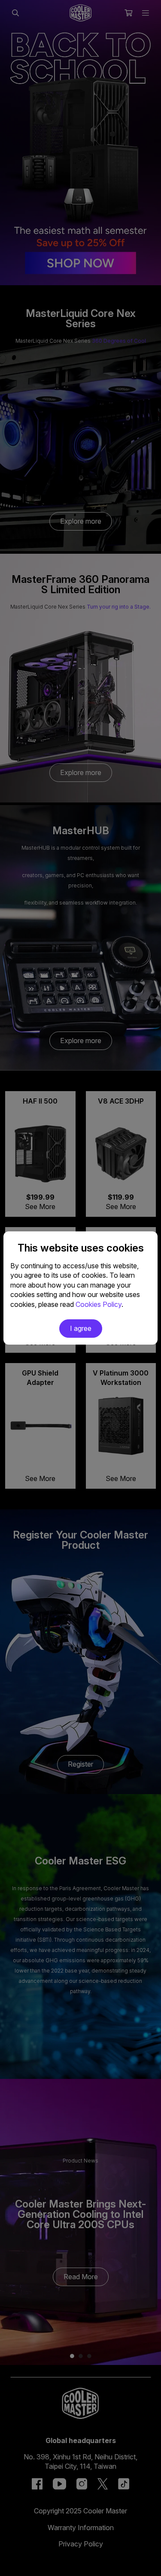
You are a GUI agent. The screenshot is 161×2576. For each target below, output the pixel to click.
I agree (81, 1328)
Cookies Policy (99, 1304)
